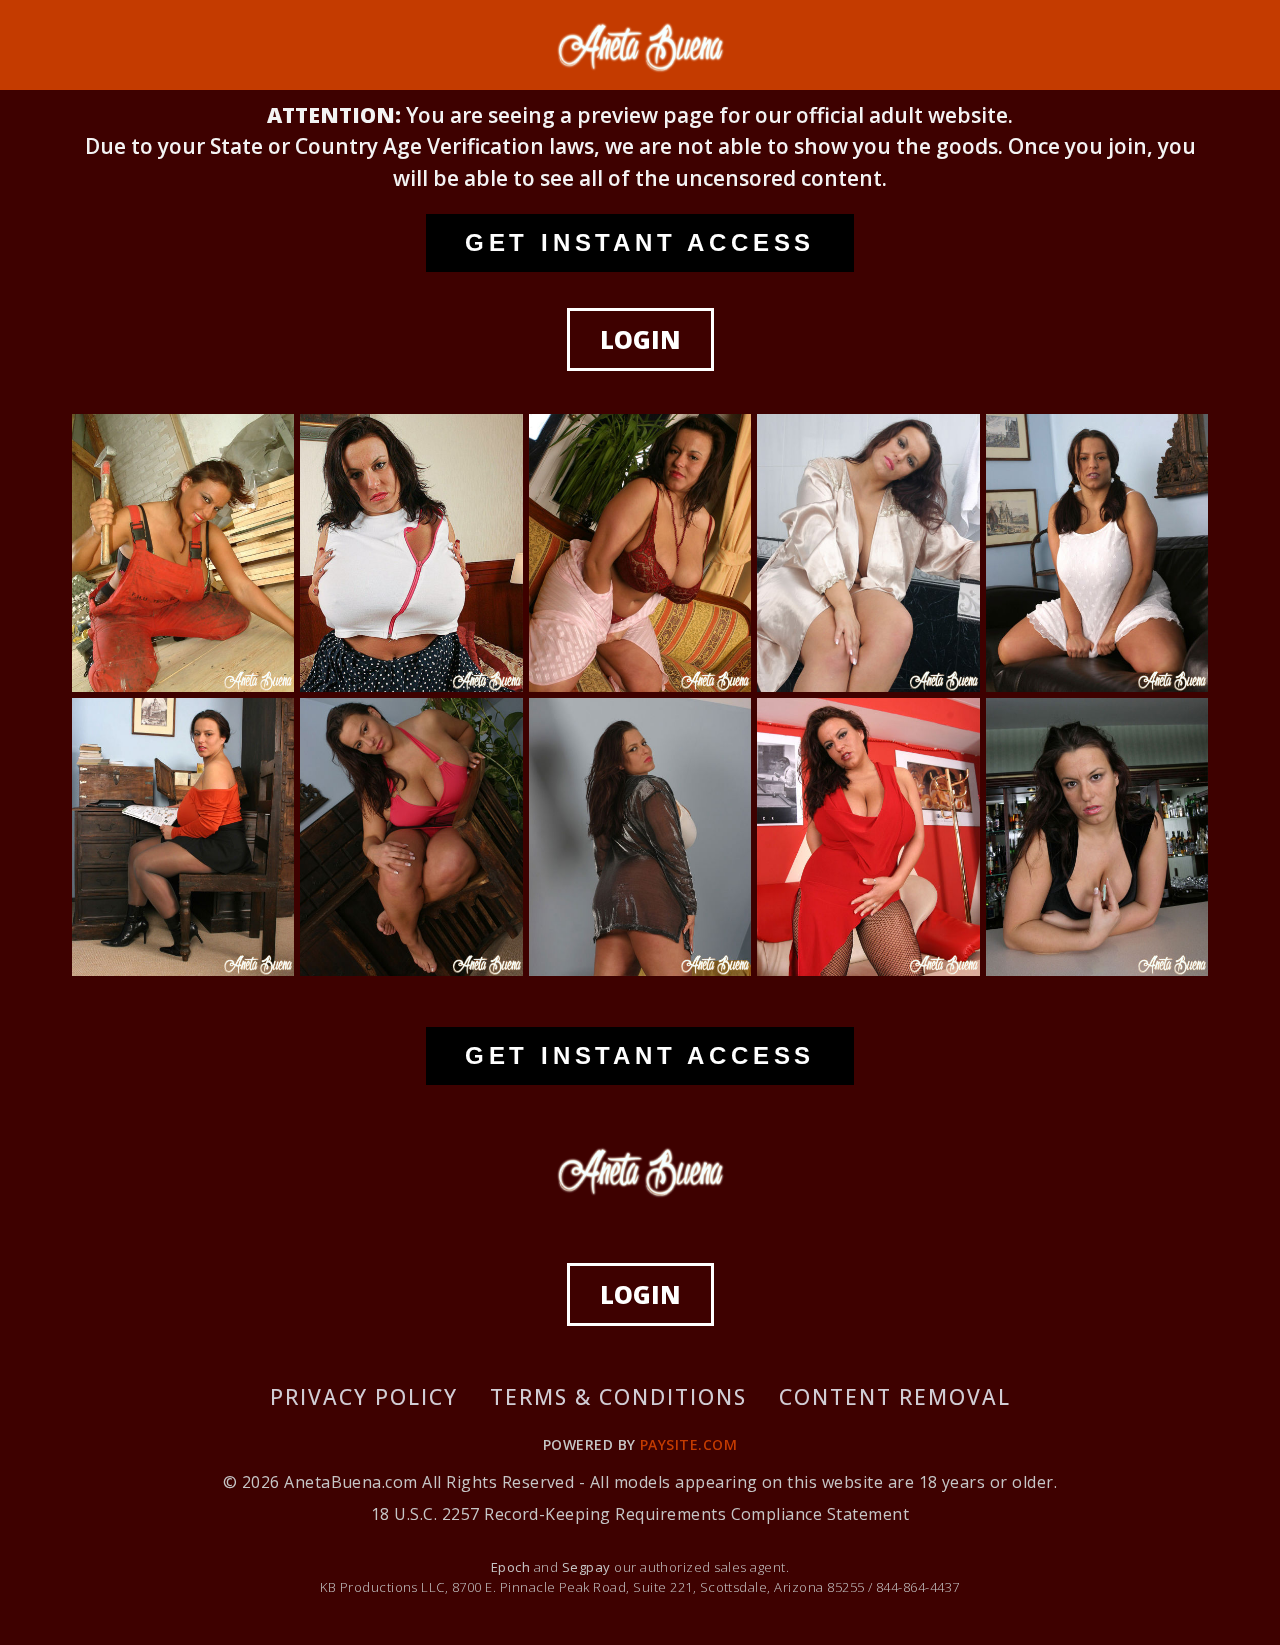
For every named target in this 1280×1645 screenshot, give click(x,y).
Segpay (588, 1567)
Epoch (512, 1567)
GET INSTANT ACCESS (640, 242)
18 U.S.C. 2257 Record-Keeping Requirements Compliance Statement (640, 1514)
